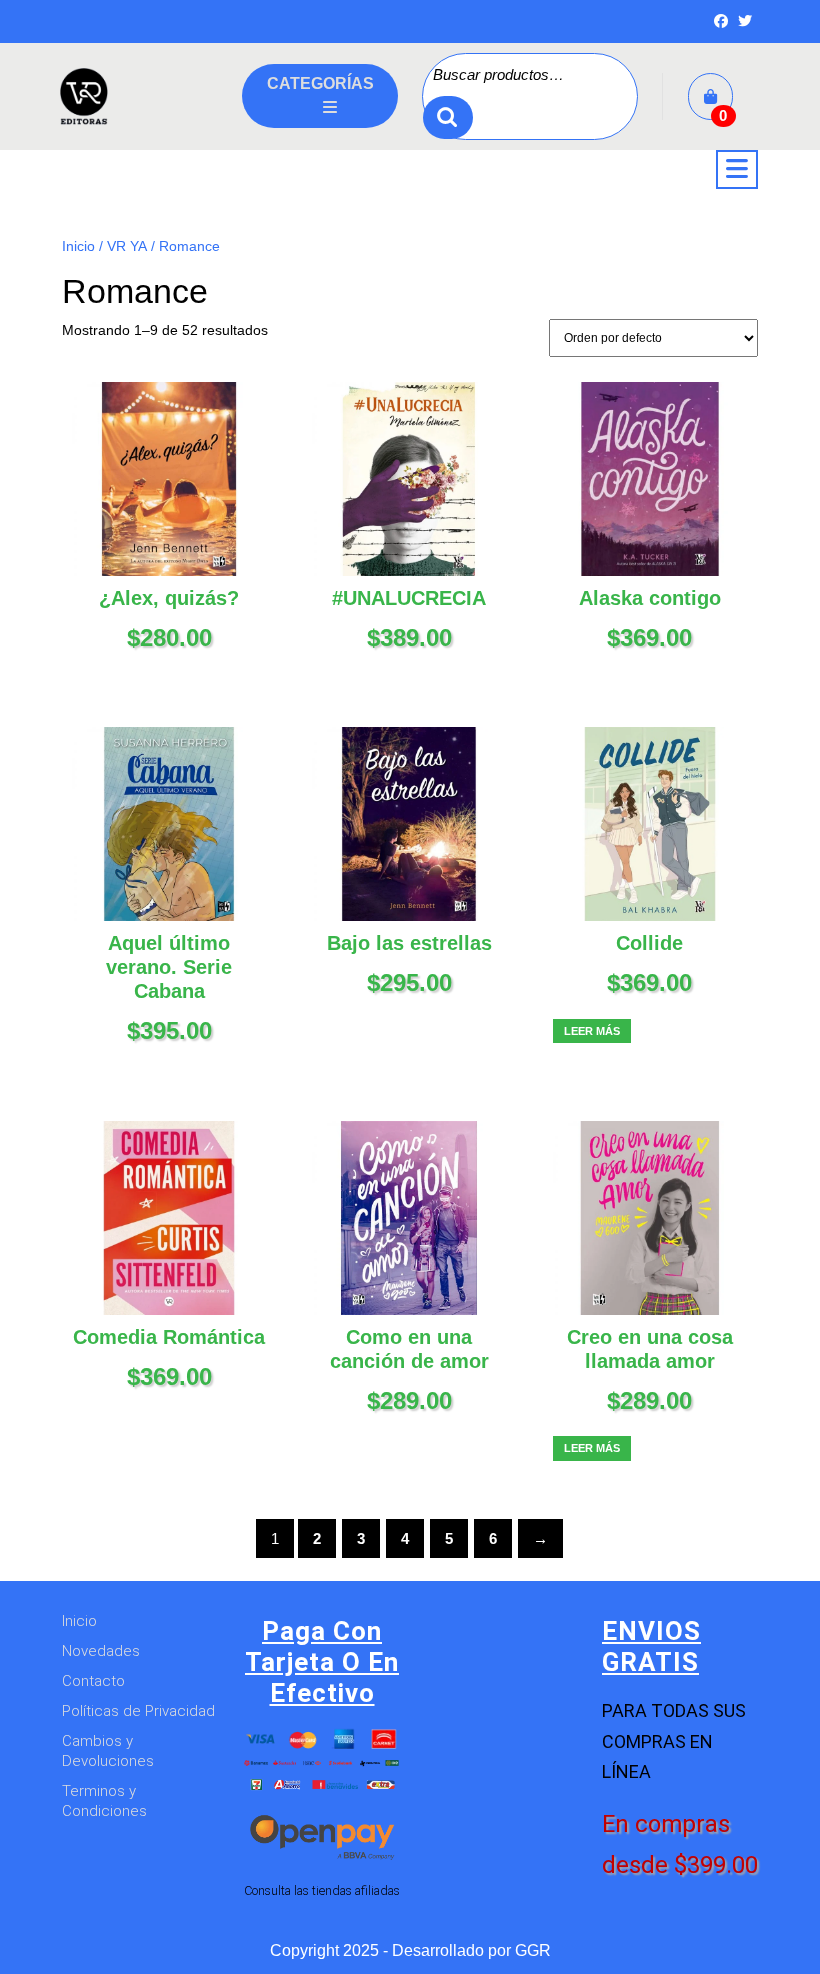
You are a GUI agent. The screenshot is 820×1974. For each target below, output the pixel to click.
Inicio (78, 246)
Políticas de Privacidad (138, 1711)
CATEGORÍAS (320, 83)
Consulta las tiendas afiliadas (322, 1890)
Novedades (101, 1651)
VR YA (127, 246)
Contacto (93, 1681)
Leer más (592, 1031)
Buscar (448, 117)
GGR (533, 1950)
